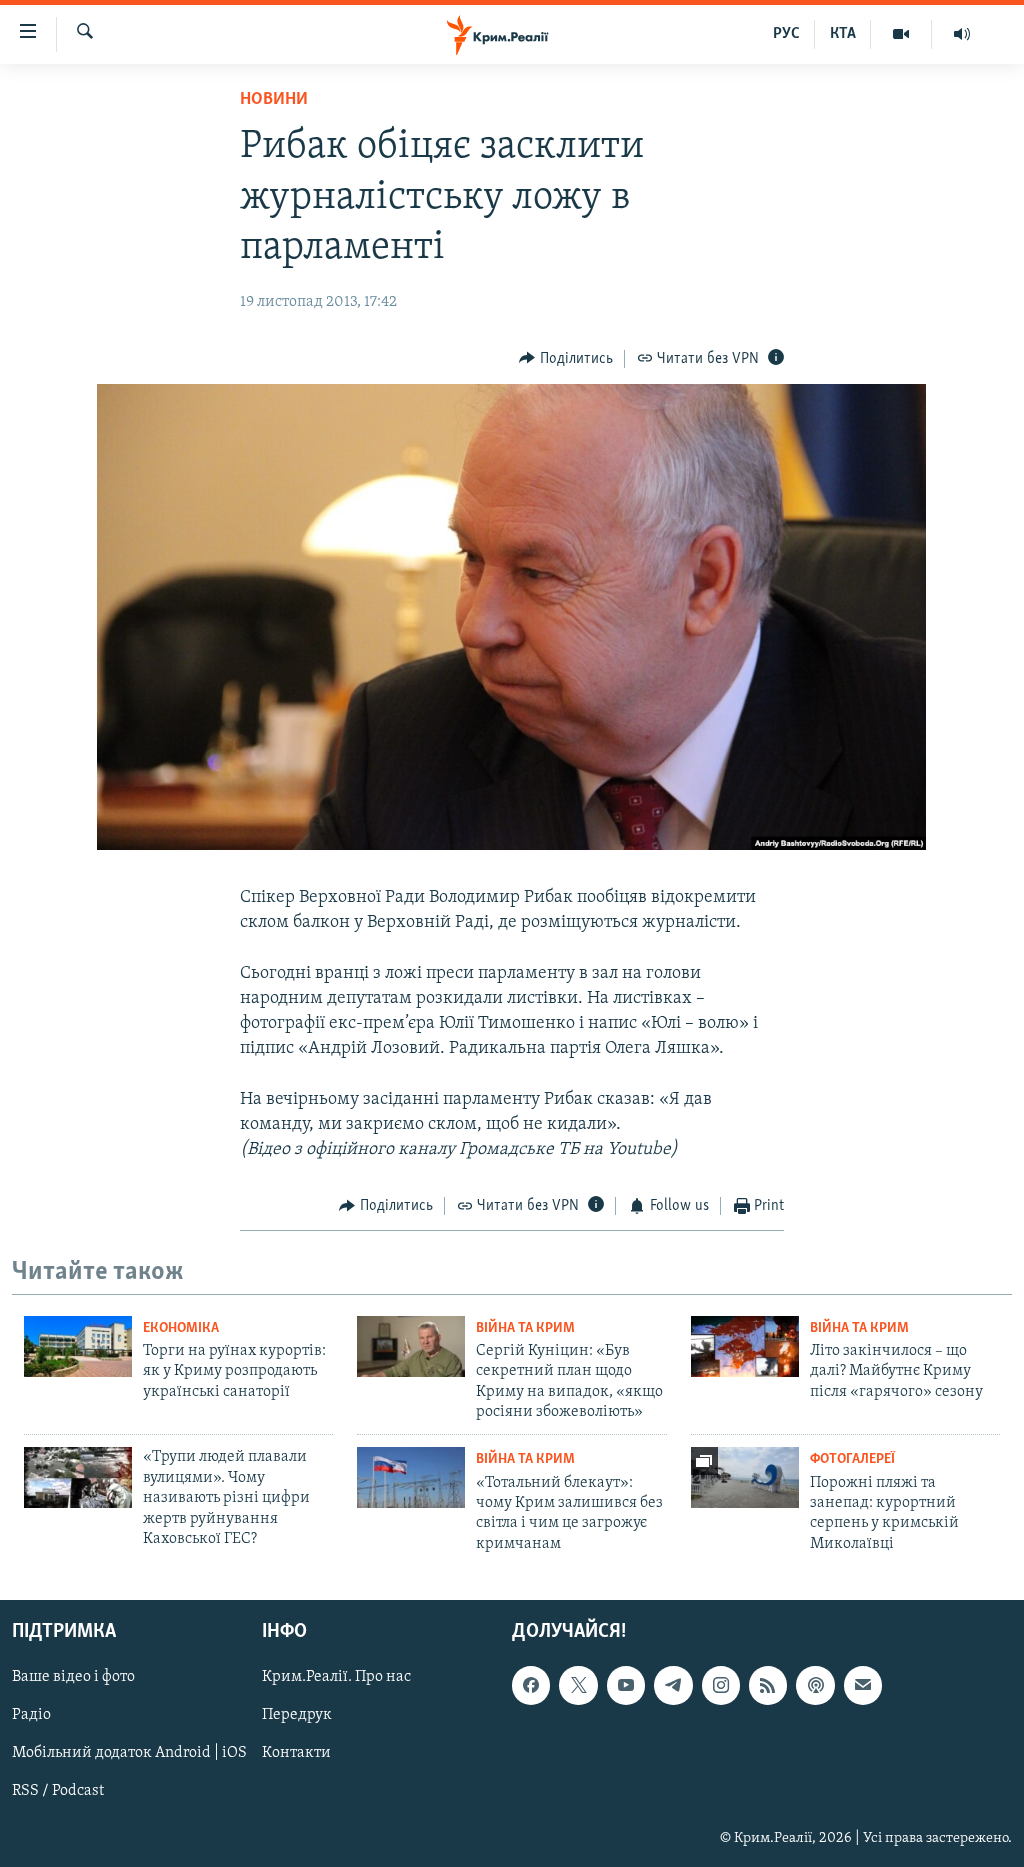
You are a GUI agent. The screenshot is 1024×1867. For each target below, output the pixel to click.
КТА (843, 34)
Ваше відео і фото (73, 1677)
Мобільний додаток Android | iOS (129, 1754)
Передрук (297, 1716)
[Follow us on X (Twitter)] (578, 1685)
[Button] (566, 359)
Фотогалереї (852, 1459)
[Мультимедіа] (901, 34)
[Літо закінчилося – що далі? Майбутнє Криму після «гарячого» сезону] (745, 1346)
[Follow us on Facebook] (531, 1685)
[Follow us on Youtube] (626, 1685)
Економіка (181, 1328)
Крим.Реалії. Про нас (336, 1677)
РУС (786, 34)
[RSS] (768, 1685)
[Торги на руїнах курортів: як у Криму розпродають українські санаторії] (78, 1346)
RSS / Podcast (58, 1792)
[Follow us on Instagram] (721, 1685)
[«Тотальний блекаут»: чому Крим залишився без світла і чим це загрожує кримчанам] (411, 1477)
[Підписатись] (863, 1685)
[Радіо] (962, 34)
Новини (274, 100)
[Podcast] (815, 1685)
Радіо (31, 1716)
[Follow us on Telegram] (673, 1685)
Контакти (296, 1754)
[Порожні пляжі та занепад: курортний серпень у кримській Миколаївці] (745, 1477)
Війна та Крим (525, 1328)
